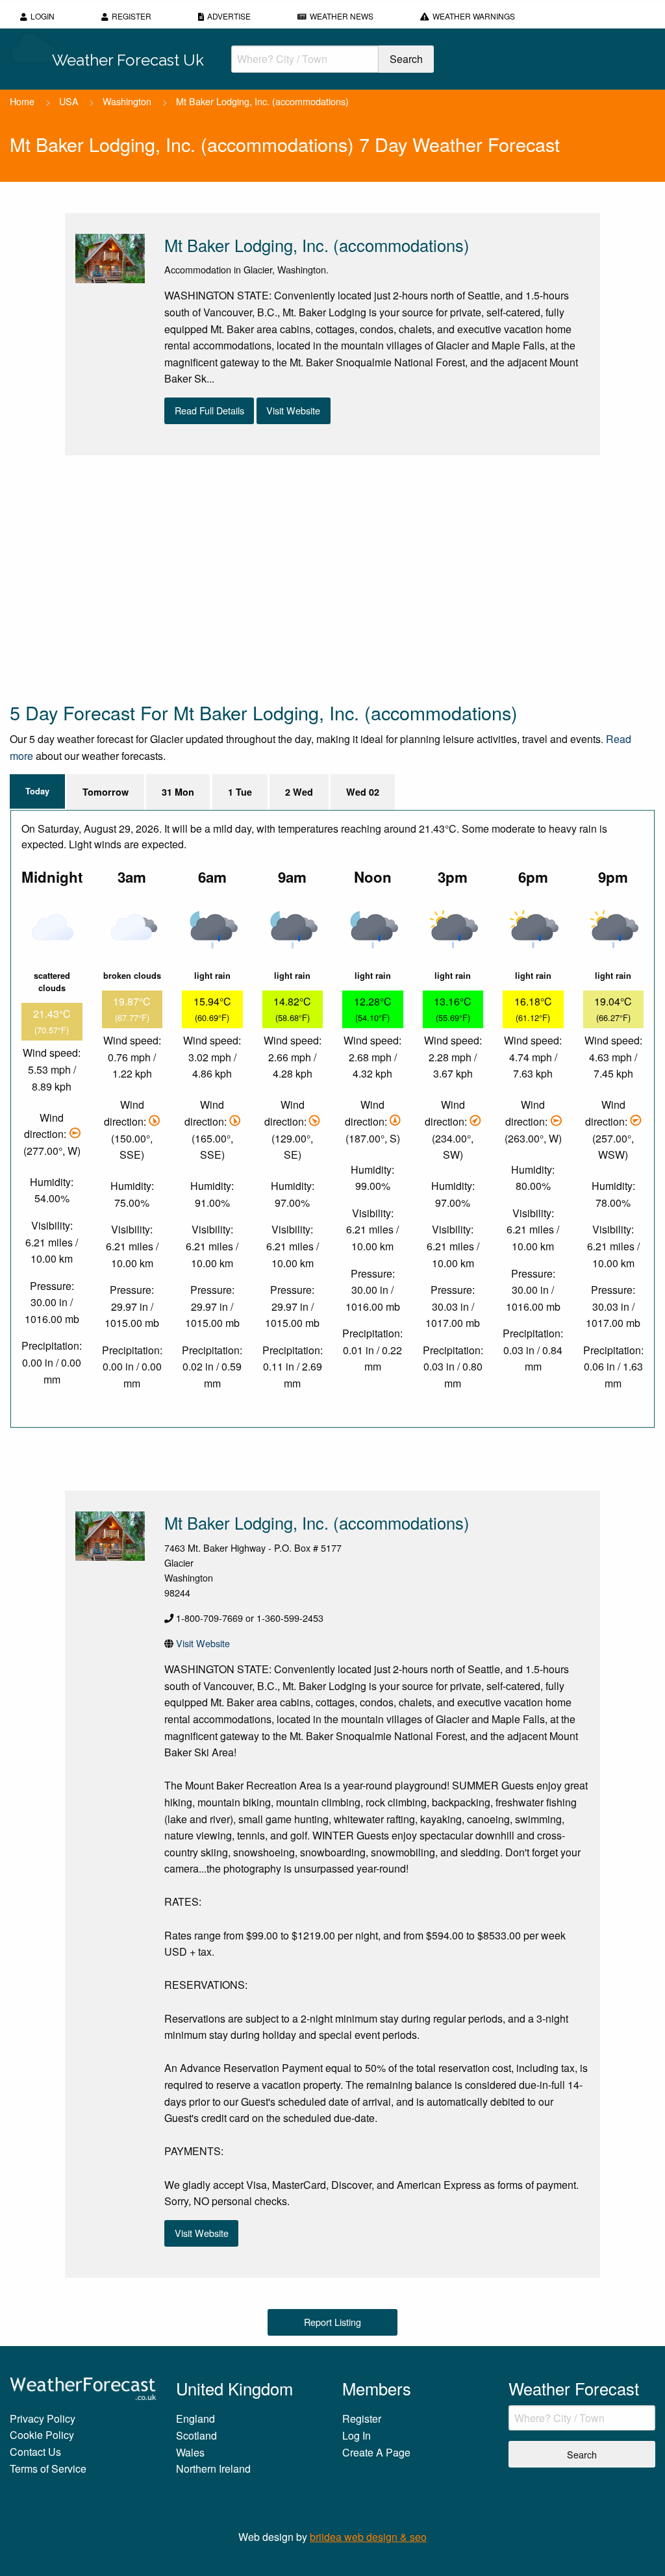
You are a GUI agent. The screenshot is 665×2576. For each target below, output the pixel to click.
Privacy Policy (43, 2418)
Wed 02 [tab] (363, 792)
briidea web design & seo (368, 2537)
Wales (190, 2452)
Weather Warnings (474, 16)
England (195, 2418)
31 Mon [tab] (178, 792)
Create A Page (376, 2452)
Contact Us (35, 2452)
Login (43, 16)
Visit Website (293, 410)
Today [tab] (37, 791)
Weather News (342, 16)
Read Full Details (209, 410)
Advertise (229, 16)
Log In (357, 2435)
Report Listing (332, 2322)
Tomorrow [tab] (106, 792)
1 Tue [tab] (240, 792)
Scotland (196, 2435)
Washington (127, 101)
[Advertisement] (332, 577)
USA (69, 101)
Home (22, 101)
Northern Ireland (213, 2469)
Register (132, 16)
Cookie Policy (42, 2435)
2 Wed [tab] (299, 792)
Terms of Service (48, 2469)
